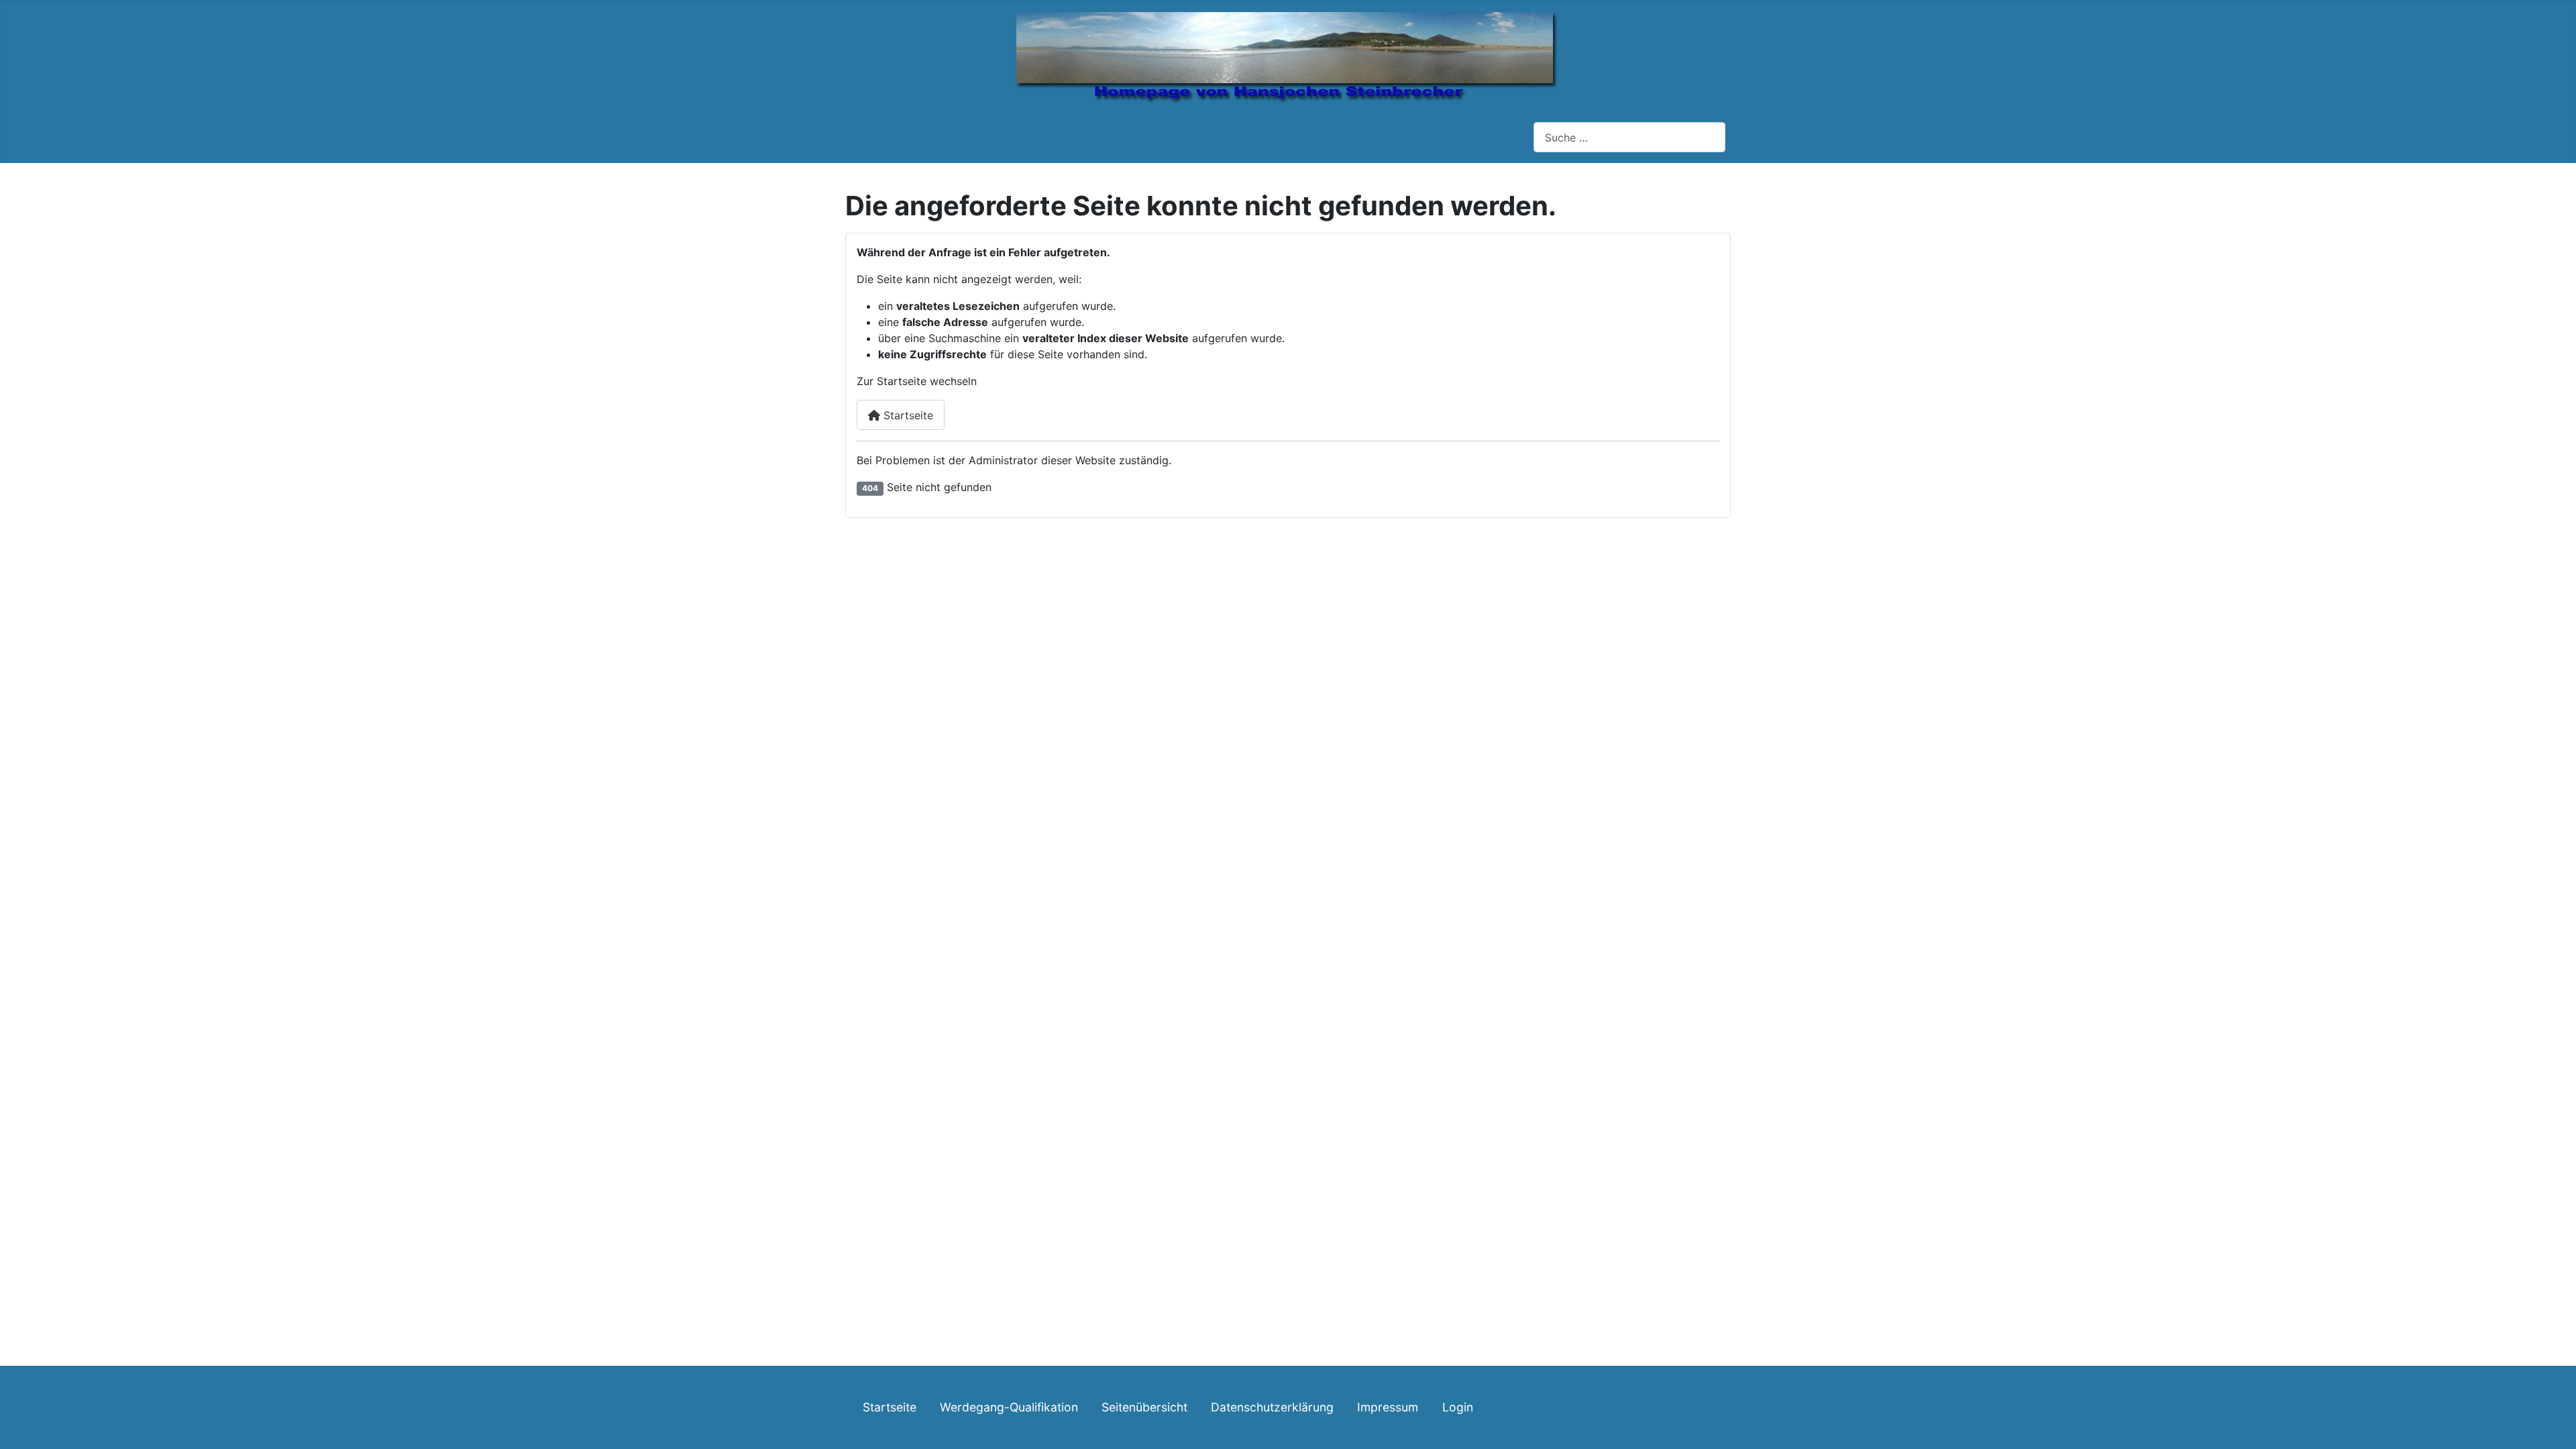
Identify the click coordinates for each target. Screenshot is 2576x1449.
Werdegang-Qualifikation (1009, 1407)
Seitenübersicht (1144, 1407)
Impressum (1388, 1407)
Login (1458, 1407)
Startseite (907, 415)
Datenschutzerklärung (1272, 1407)
